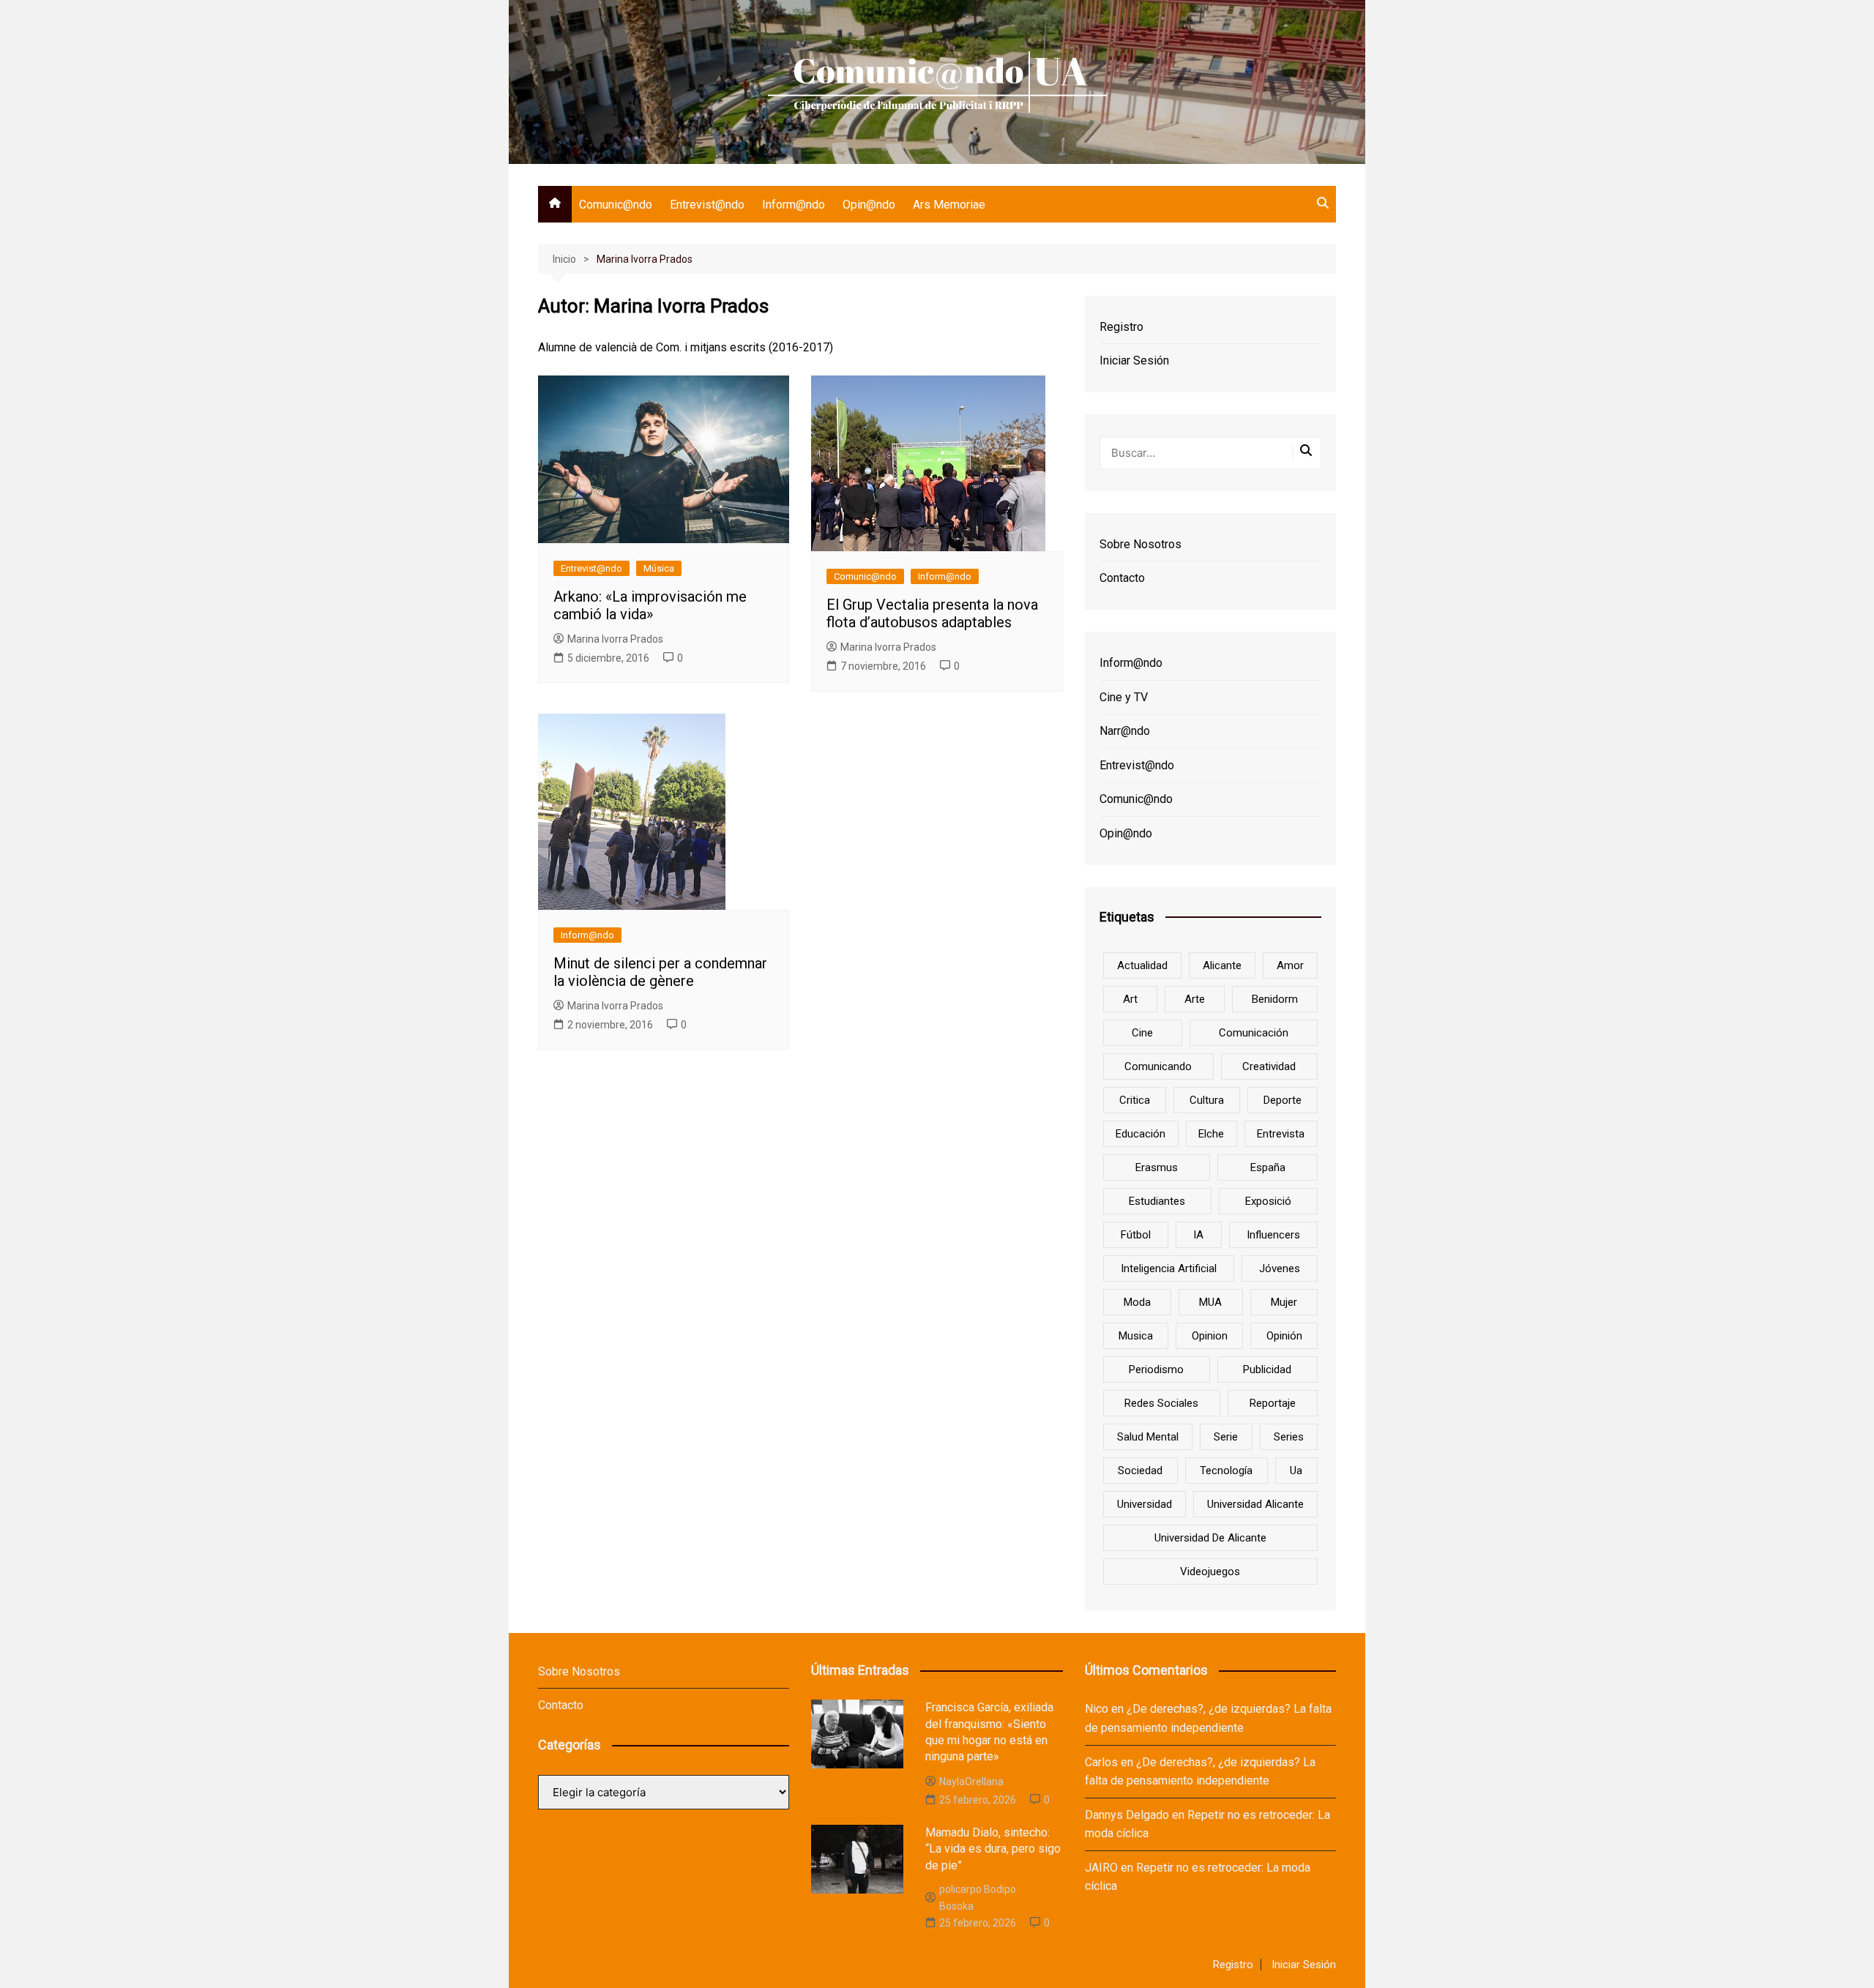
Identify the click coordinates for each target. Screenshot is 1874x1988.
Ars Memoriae (949, 205)
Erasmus (1157, 1167)
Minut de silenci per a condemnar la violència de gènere (660, 972)
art (1130, 999)
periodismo (1156, 1369)
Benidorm (1275, 999)
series (1289, 1437)
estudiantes (1157, 1201)
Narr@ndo (1125, 731)
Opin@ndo (869, 205)
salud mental (1148, 1437)
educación (1141, 1134)
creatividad (1269, 1066)
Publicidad (1267, 1369)
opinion (1210, 1336)
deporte (1283, 1100)
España (1268, 1167)
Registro (1121, 327)
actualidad (1142, 965)
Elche (1211, 1134)
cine (1142, 1033)
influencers (1273, 1235)
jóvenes (1280, 1268)
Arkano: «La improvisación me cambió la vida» (650, 605)
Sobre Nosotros (1141, 544)
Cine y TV (1124, 697)
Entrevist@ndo (707, 205)
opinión (1284, 1336)
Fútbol (1136, 1235)
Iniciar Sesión (1134, 360)
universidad (1145, 1504)
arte (1195, 999)
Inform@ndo (794, 205)
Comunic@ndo (616, 205)
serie (1226, 1437)
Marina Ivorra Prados (615, 639)
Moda (1137, 1302)
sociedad (1140, 1471)
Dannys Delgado (1127, 1815)
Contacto (1122, 578)
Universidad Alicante (1255, 1504)
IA (1198, 1235)
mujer (1284, 1302)
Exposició (1268, 1201)
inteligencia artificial (1169, 1268)
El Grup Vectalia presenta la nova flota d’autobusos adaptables (932, 613)
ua (1296, 1471)
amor (1290, 965)
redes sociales (1161, 1403)
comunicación (1254, 1033)
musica (1136, 1336)
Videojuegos (1210, 1572)
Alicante (1222, 965)
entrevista (1281, 1134)
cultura (1207, 1100)
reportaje (1273, 1403)
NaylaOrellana (971, 1782)
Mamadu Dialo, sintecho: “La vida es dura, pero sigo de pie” (993, 1849)
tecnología (1226, 1471)
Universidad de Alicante (1210, 1538)
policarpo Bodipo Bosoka (978, 1897)
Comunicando (1158, 1066)
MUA (1210, 1302)
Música (659, 568)
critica (1135, 1100)
